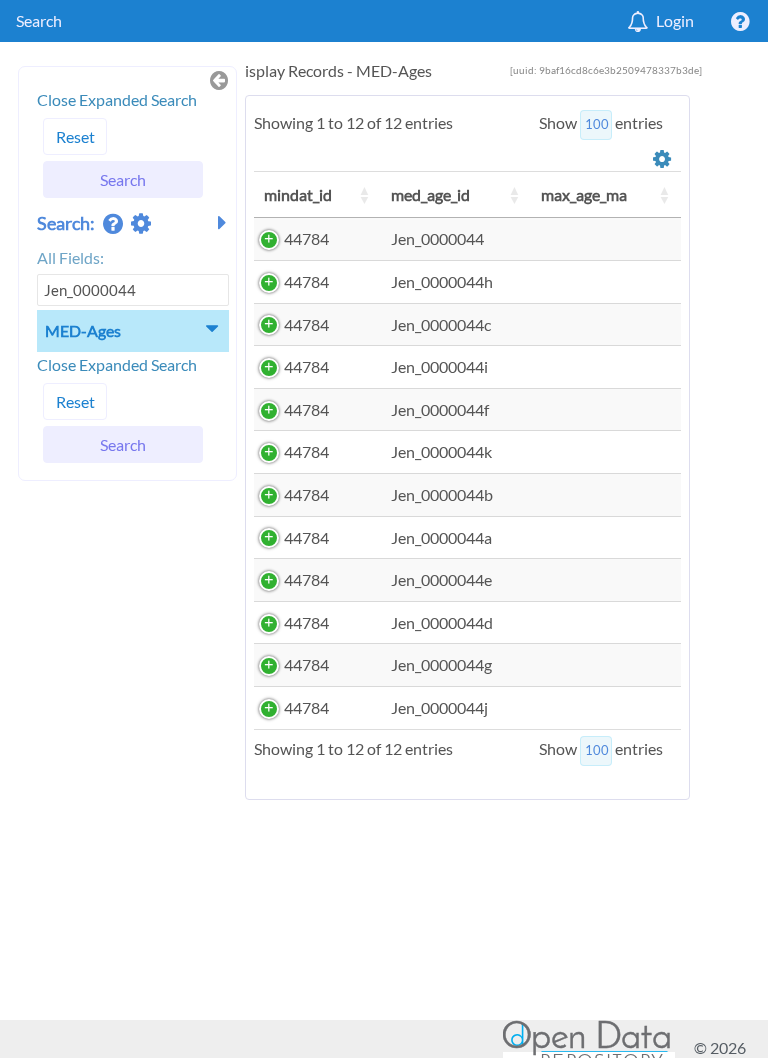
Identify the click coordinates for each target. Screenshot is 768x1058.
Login (675, 20)
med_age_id (430, 194)
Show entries (601, 122)
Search (39, 20)
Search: (67, 223)
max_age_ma (584, 194)
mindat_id (298, 194)
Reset (75, 136)
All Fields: (70, 257)
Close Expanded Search (117, 99)
